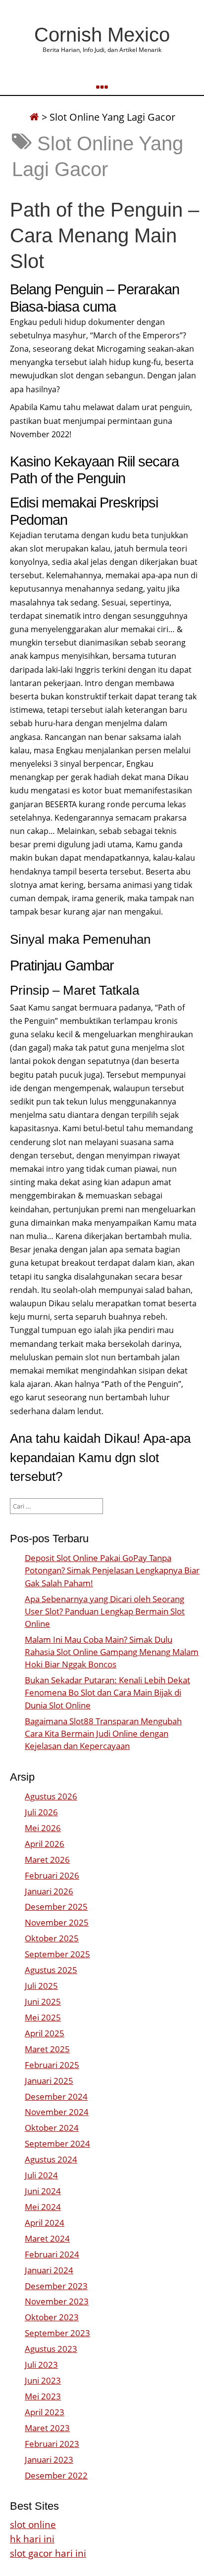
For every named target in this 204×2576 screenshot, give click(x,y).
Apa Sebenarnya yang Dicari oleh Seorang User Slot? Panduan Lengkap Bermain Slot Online (105, 1611)
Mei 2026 (43, 1828)
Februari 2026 (52, 1875)
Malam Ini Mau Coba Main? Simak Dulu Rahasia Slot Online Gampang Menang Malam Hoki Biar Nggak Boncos (112, 1652)
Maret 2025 (47, 2049)
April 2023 (45, 2412)
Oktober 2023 (52, 2317)
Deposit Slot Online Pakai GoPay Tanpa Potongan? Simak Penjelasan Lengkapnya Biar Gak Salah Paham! (112, 1570)
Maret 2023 (47, 2428)
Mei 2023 (43, 2396)
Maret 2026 (47, 1860)
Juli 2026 (41, 1812)
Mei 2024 (43, 2207)
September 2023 (57, 2333)
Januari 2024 (49, 2270)
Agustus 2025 (51, 1970)
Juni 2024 (43, 2191)
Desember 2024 (56, 2096)
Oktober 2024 (52, 2128)
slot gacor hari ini (48, 2553)
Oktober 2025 (52, 1938)
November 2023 (57, 2301)
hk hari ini (32, 2539)
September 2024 (57, 2143)
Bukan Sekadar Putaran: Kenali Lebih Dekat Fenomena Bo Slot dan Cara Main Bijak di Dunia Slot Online (107, 1692)
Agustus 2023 (51, 2349)
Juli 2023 (41, 2365)
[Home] (34, 117)
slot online (33, 2524)
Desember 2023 (56, 2286)
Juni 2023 (43, 2380)
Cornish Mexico (102, 35)
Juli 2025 (41, 1986)
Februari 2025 (52, 2065)
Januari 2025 (49, 2081)
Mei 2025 (43, 2017)
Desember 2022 (56, 2475)
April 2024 (45, 2223)
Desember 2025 (56, 1907)
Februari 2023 (52, 2444)
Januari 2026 (49, 1891)
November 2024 (57, 2112)
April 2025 (45, 2033)
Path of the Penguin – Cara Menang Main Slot (104, 235)
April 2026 (45, 1844)
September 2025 (57, 1954)
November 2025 (57, 1922)
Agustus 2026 (51, 1796)
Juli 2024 (41, 2175)
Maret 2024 (47, 2238)
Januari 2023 (49, 2460)
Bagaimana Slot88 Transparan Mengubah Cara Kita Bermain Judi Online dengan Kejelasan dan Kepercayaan (103, 1733)
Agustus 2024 (51, 2159)
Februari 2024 (52, 2254)
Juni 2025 (43, 2001)
